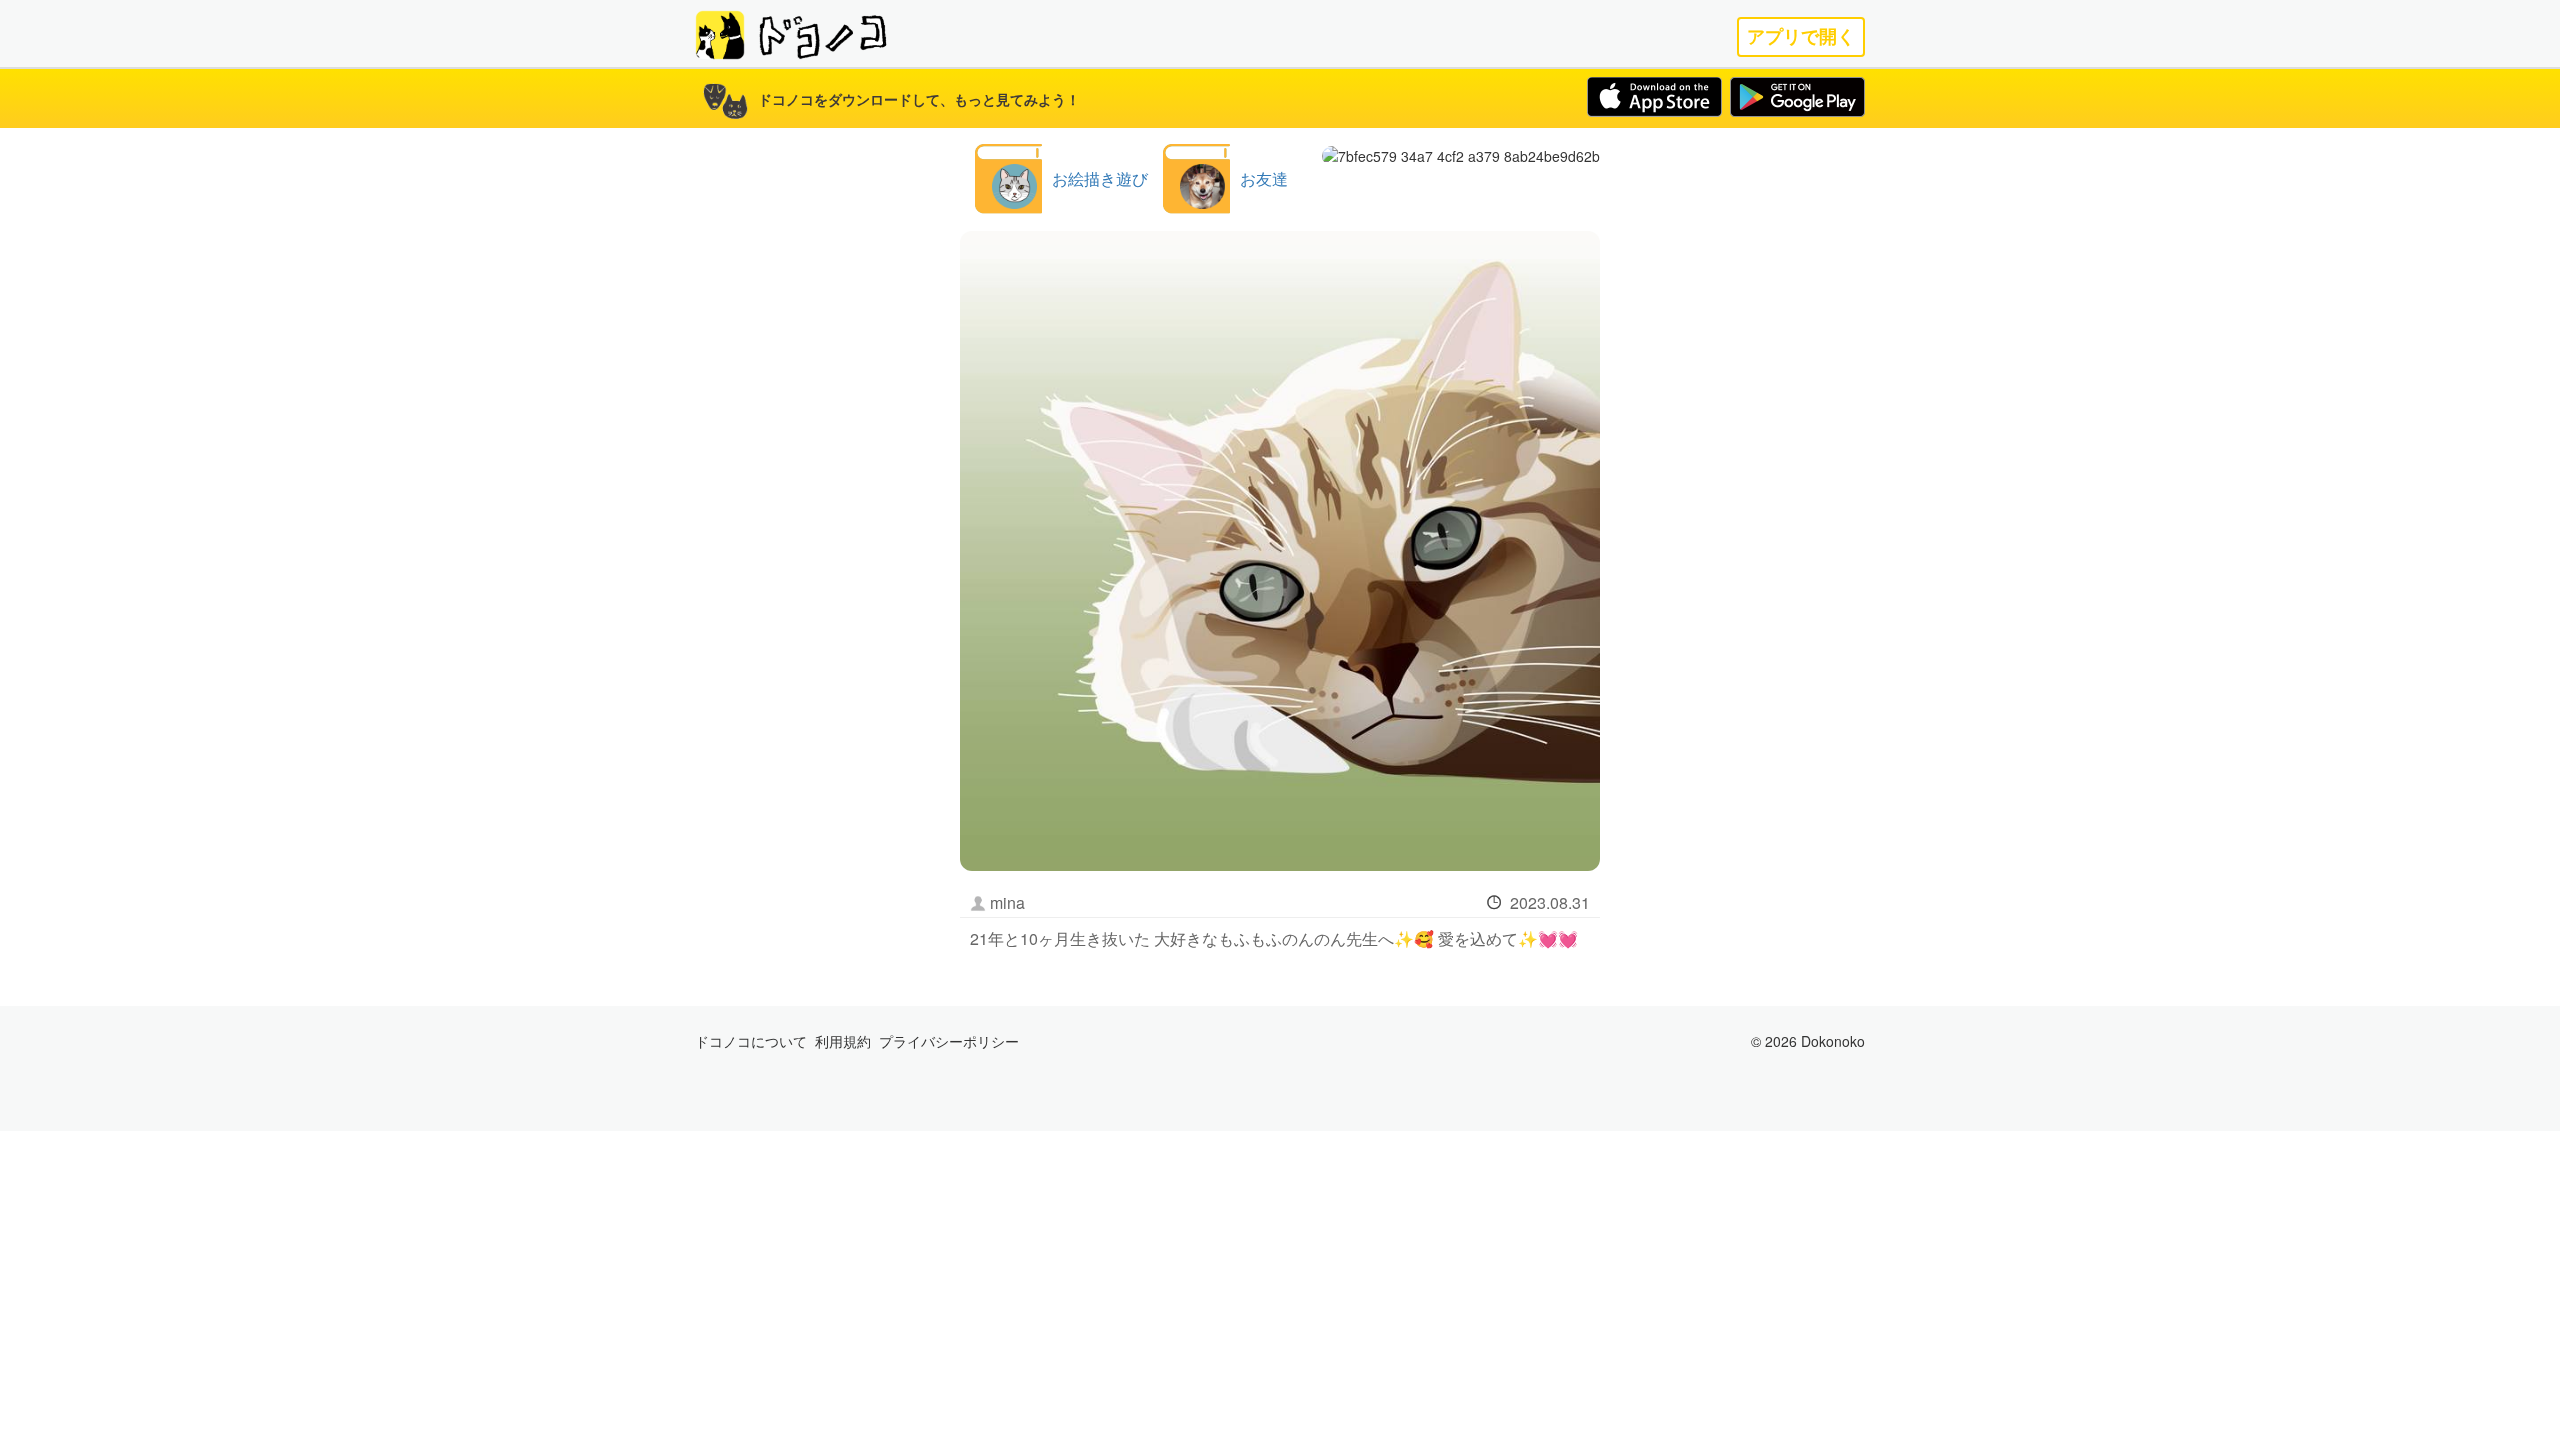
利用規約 (843, 1041)
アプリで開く (1801, 36)
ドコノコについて (751, 1041)
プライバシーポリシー (949, 1041)
